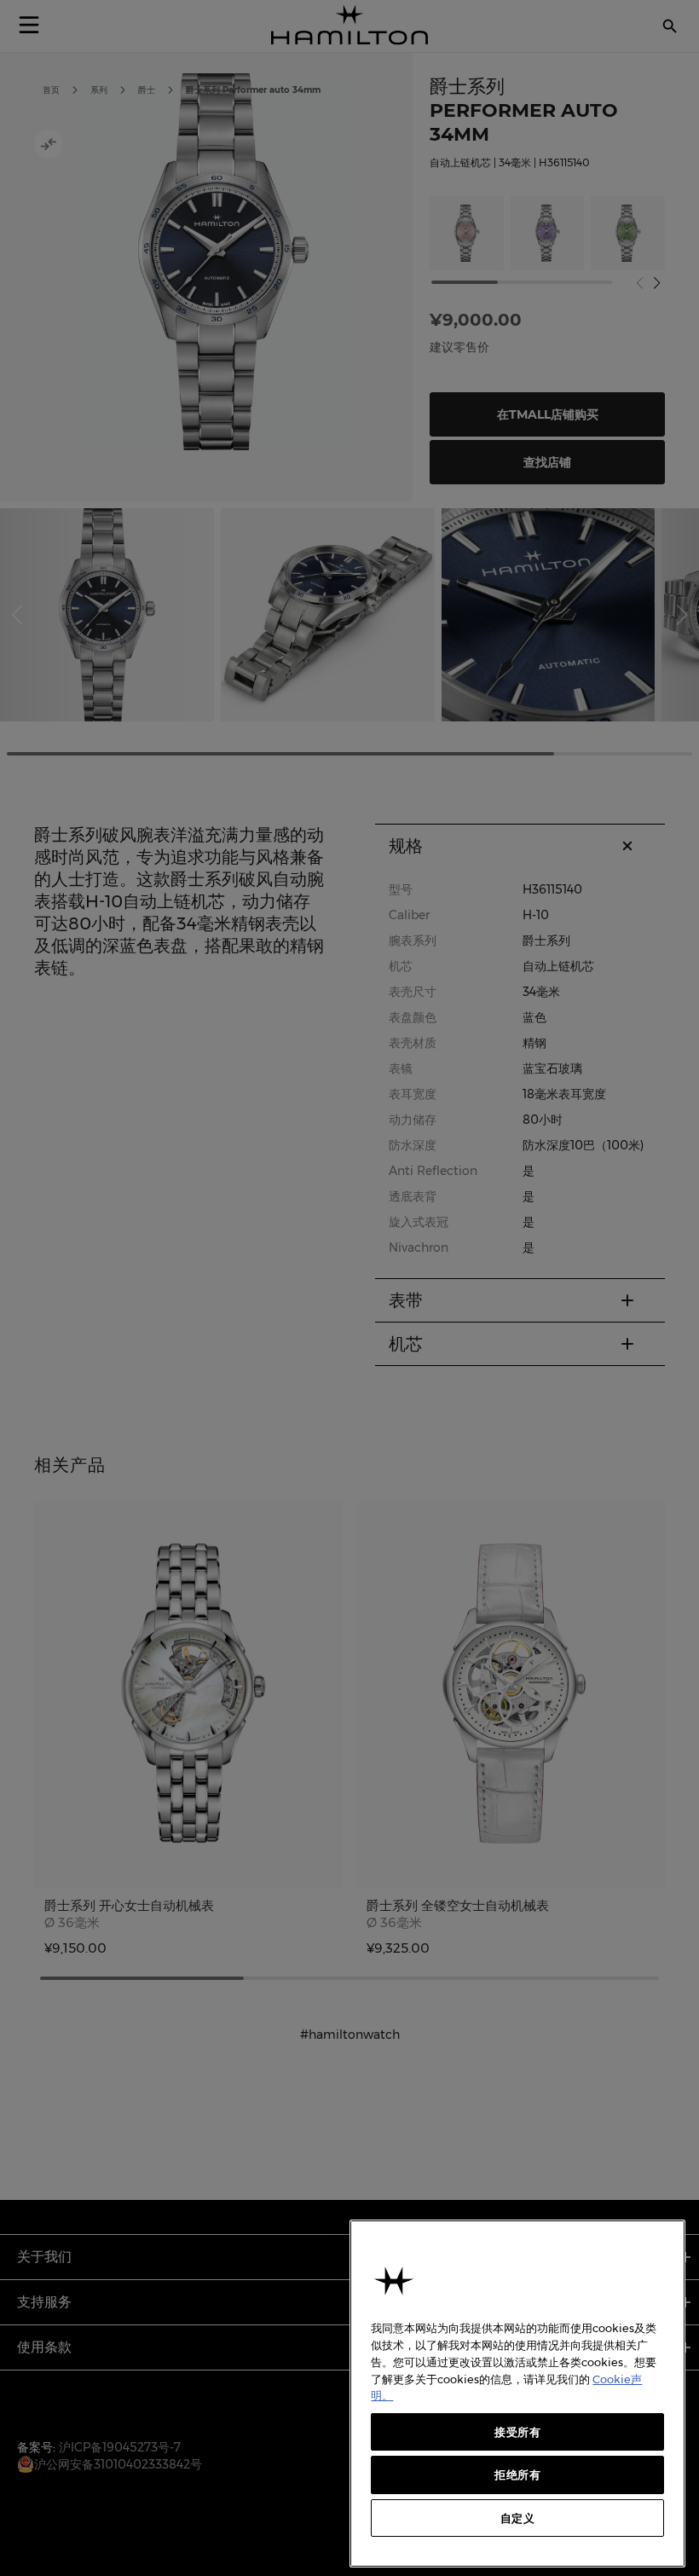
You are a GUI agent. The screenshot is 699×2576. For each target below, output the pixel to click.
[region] (517, 2394)
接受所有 (518, 2432)
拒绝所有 (518, 2475)
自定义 (518, 2518)
